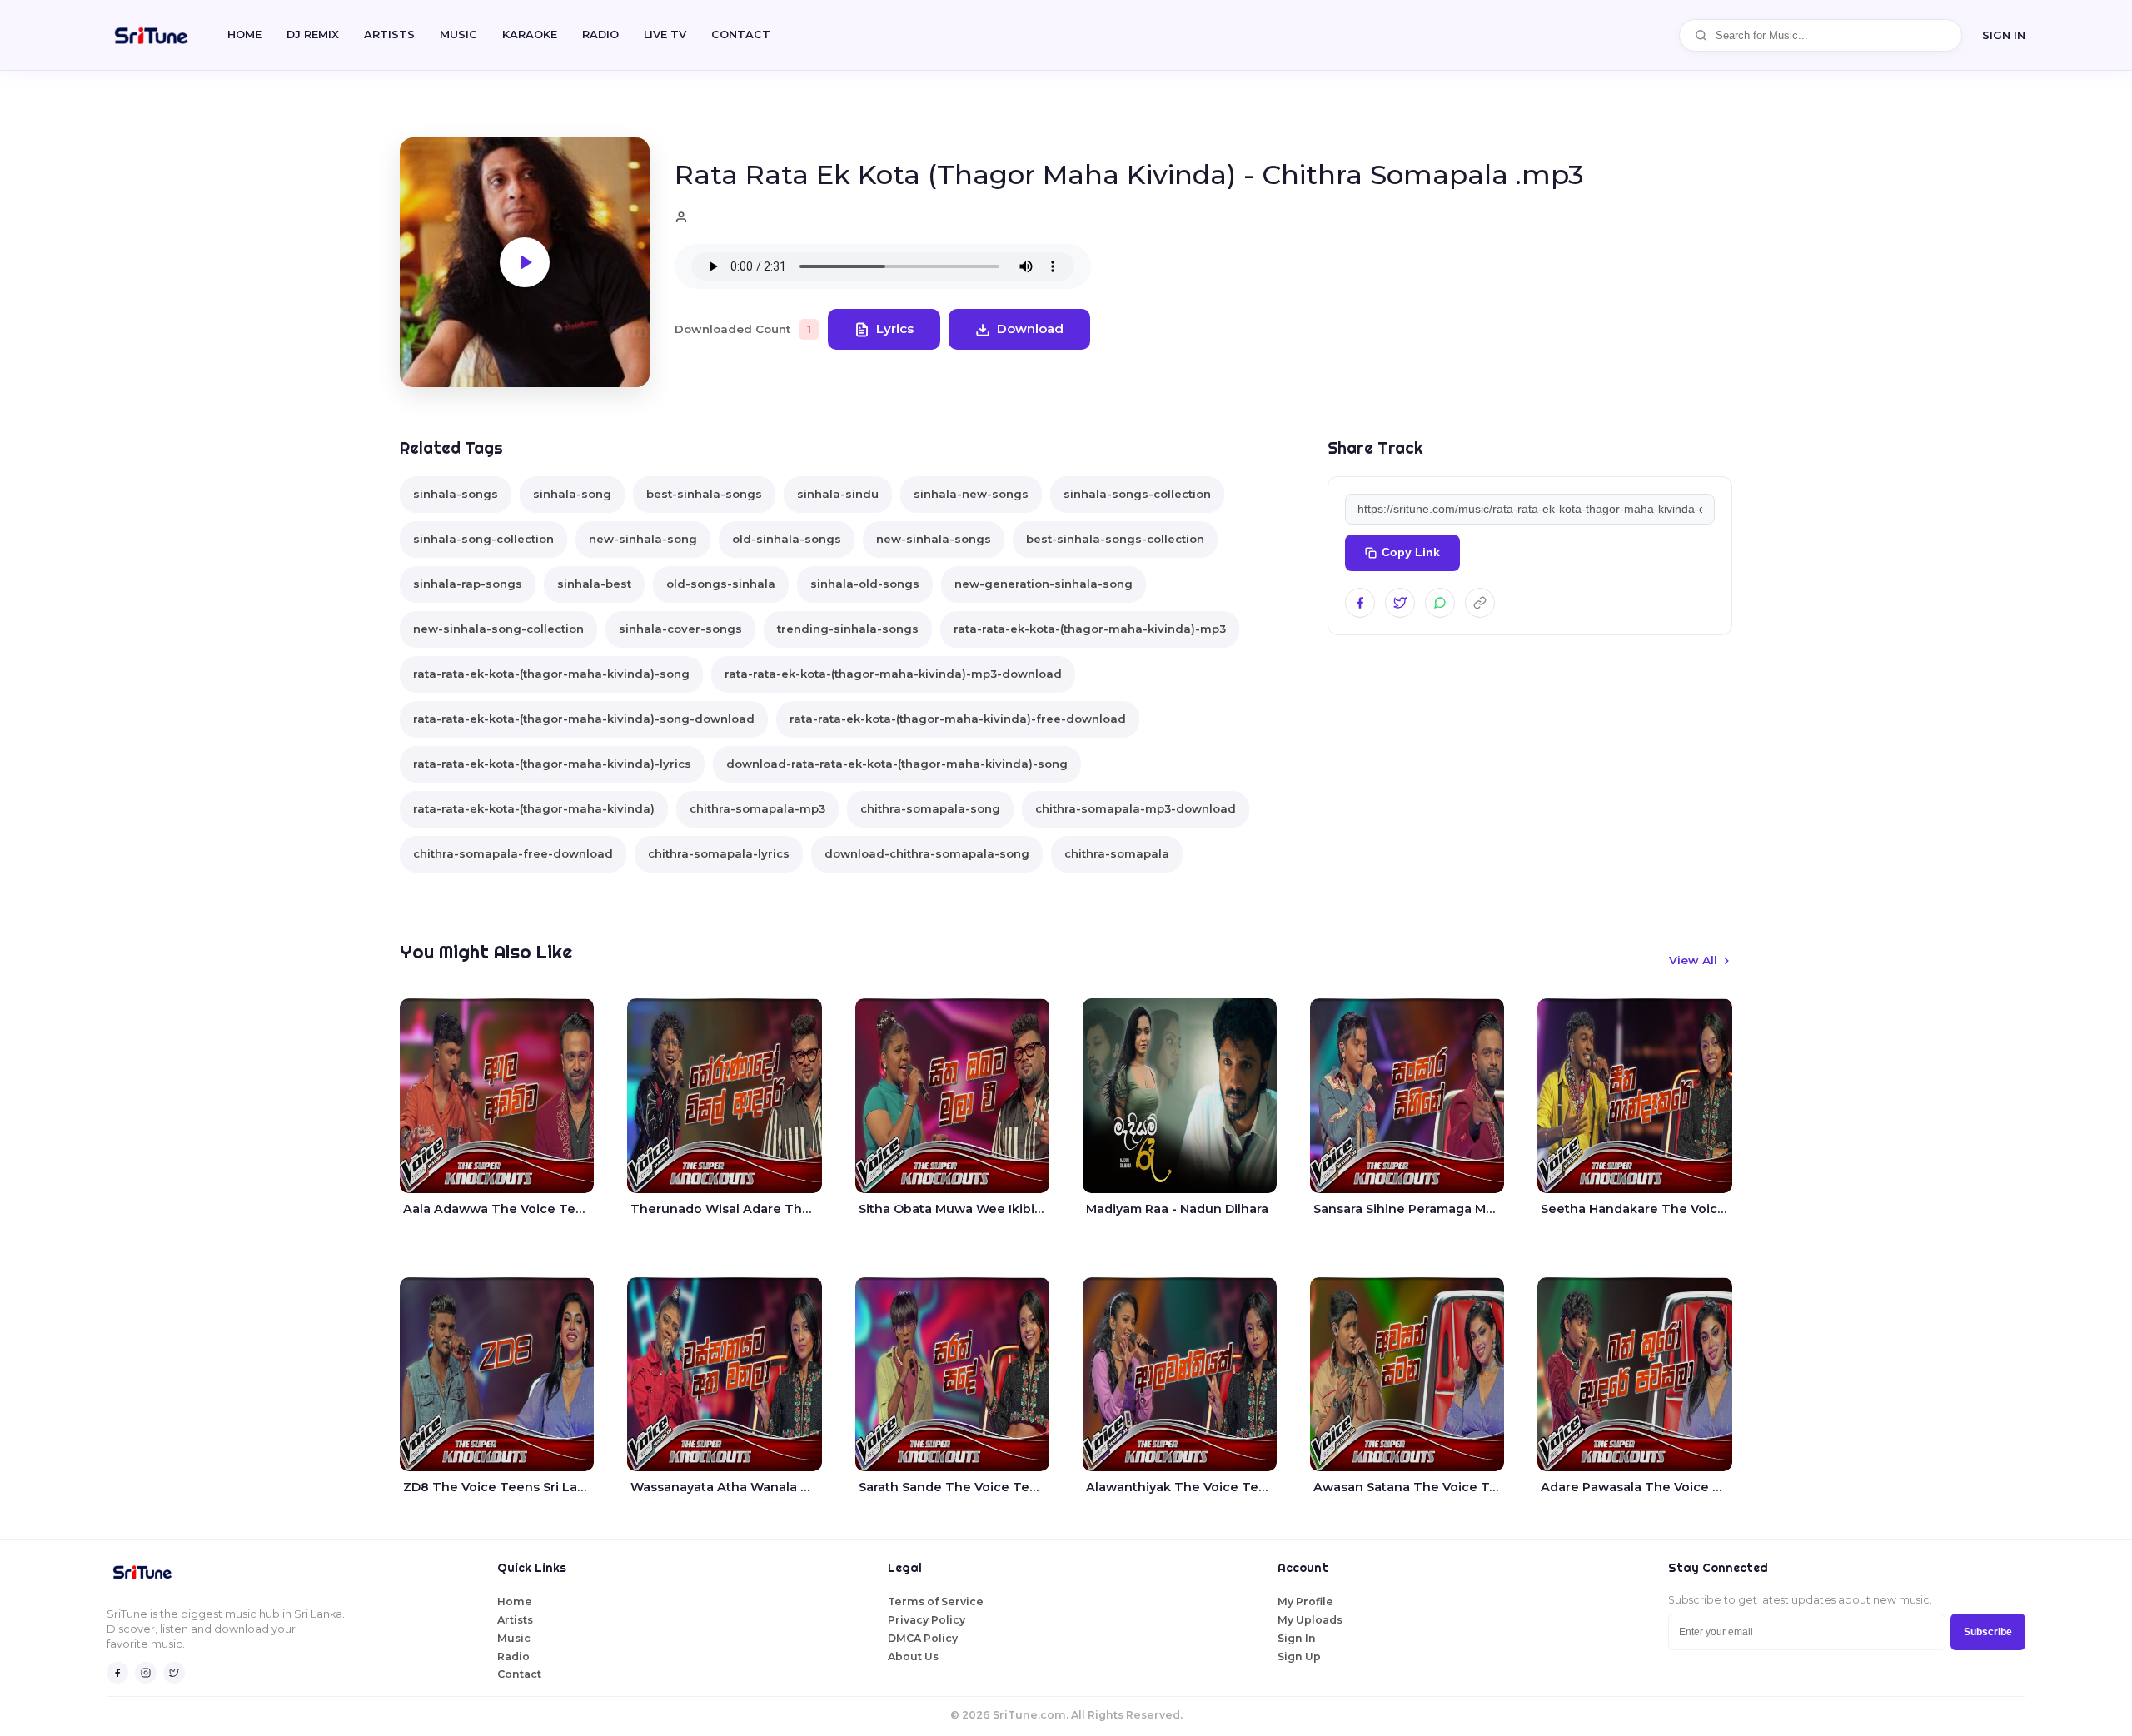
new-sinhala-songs (934, 539)
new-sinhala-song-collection (498, 629)
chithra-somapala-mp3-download (1136, 808)
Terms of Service (936, 1602)
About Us (913, 1656)
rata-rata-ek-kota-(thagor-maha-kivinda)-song (551, 674)
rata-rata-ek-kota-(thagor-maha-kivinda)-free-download (958, 719)
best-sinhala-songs (704, 494)
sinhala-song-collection (483, 539)
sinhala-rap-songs (468, 584)
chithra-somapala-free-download (513, 853)
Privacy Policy (927, 1620)
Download (1030, 328)
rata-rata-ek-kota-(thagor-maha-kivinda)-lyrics (552, 764)
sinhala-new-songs (971, 494)
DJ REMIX (313, 35)
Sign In (2004, 35)
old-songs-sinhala (721, 584)
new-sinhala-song (643, 539)
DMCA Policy (923, 1638)
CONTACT (741, 35)
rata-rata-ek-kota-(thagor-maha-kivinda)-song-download (584, 719)
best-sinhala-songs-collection (1115, 539)
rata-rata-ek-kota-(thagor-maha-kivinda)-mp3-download (893, 674)
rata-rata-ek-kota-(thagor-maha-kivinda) (534, 808)
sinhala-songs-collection (1137, 494)
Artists (389, 35)
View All (1693, 960)
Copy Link (1411, 552)
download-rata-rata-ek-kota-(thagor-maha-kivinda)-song (897, 764)
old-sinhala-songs (787, 539)
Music (458, 35)
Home (244, 35)
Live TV (665, 35)
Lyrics (895, 328)
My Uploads (1310, 1620)
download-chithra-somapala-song (927, 853)
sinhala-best (594, 584)
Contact (519, 1674)
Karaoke (530, 35)
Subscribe (1988, 1632)
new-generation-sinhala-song (1044, 584)
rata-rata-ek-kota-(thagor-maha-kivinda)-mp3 (1090, 629)
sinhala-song (572, 494)
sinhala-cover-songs (680, 629)
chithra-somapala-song (930, 808)
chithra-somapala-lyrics (719, 853)
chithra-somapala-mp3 (757, 808)
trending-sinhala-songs (848, 629)
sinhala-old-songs (865, 584)
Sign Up (1299, 1656)
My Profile (1305, 1602)
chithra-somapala (1117, 853)
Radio (600, 35)
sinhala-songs (456, 494)
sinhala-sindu (838, 494)
